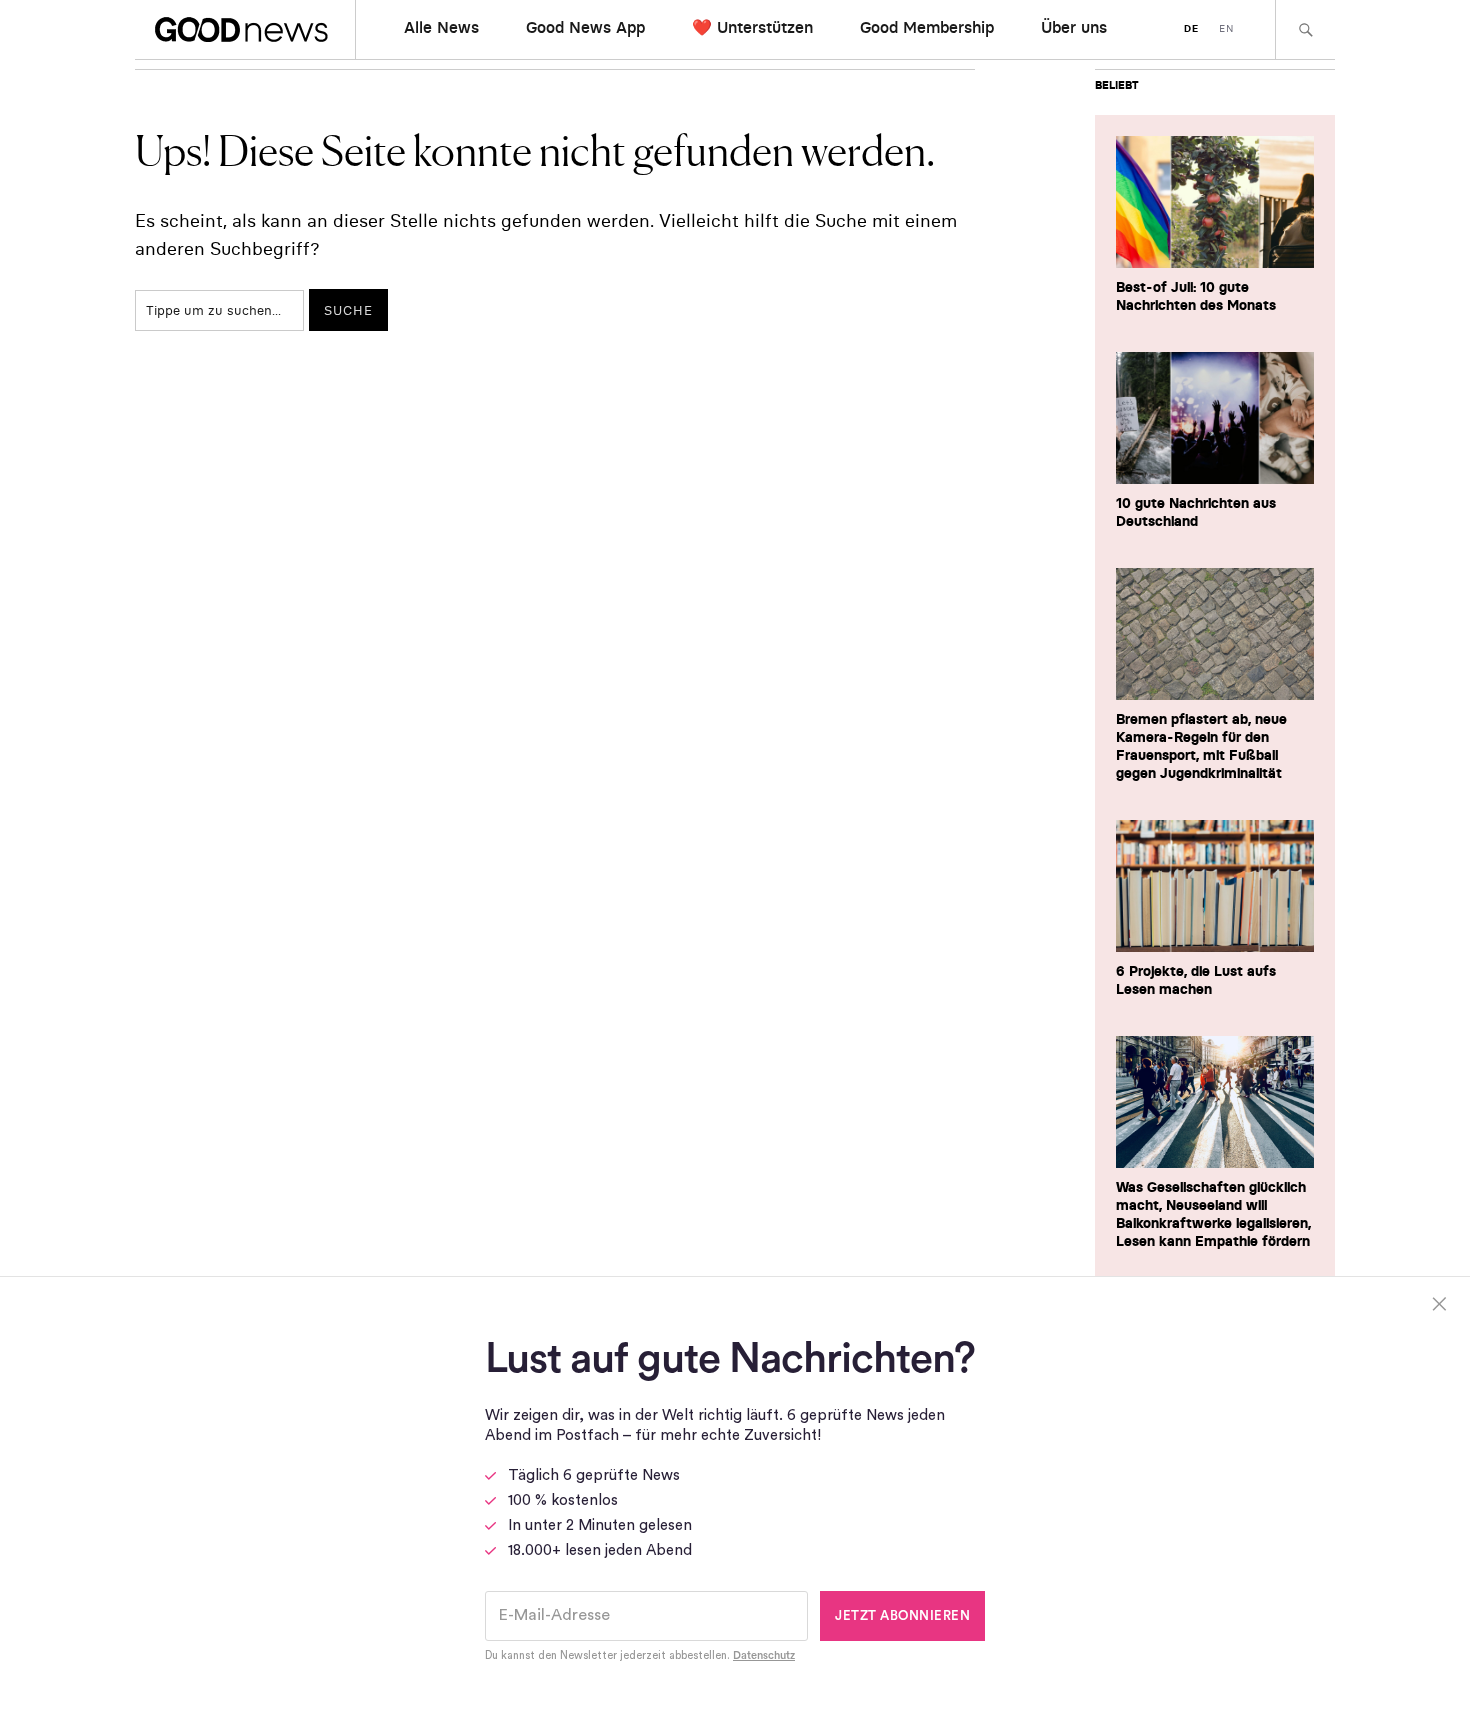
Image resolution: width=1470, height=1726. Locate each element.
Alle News (441, 27)
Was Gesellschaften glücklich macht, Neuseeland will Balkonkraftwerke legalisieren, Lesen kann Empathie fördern (1213, 1214)
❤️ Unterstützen (752, 27)
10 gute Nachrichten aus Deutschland (1196, 512)
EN (1226, 28)
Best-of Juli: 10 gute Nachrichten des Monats (1196, 296)
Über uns (1074, 27)
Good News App (585, 27)
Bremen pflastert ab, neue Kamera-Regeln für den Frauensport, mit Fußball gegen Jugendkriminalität (1201, 746)
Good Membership (927, 27)
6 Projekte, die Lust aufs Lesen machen (1196, 980)
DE (1191, 28)
